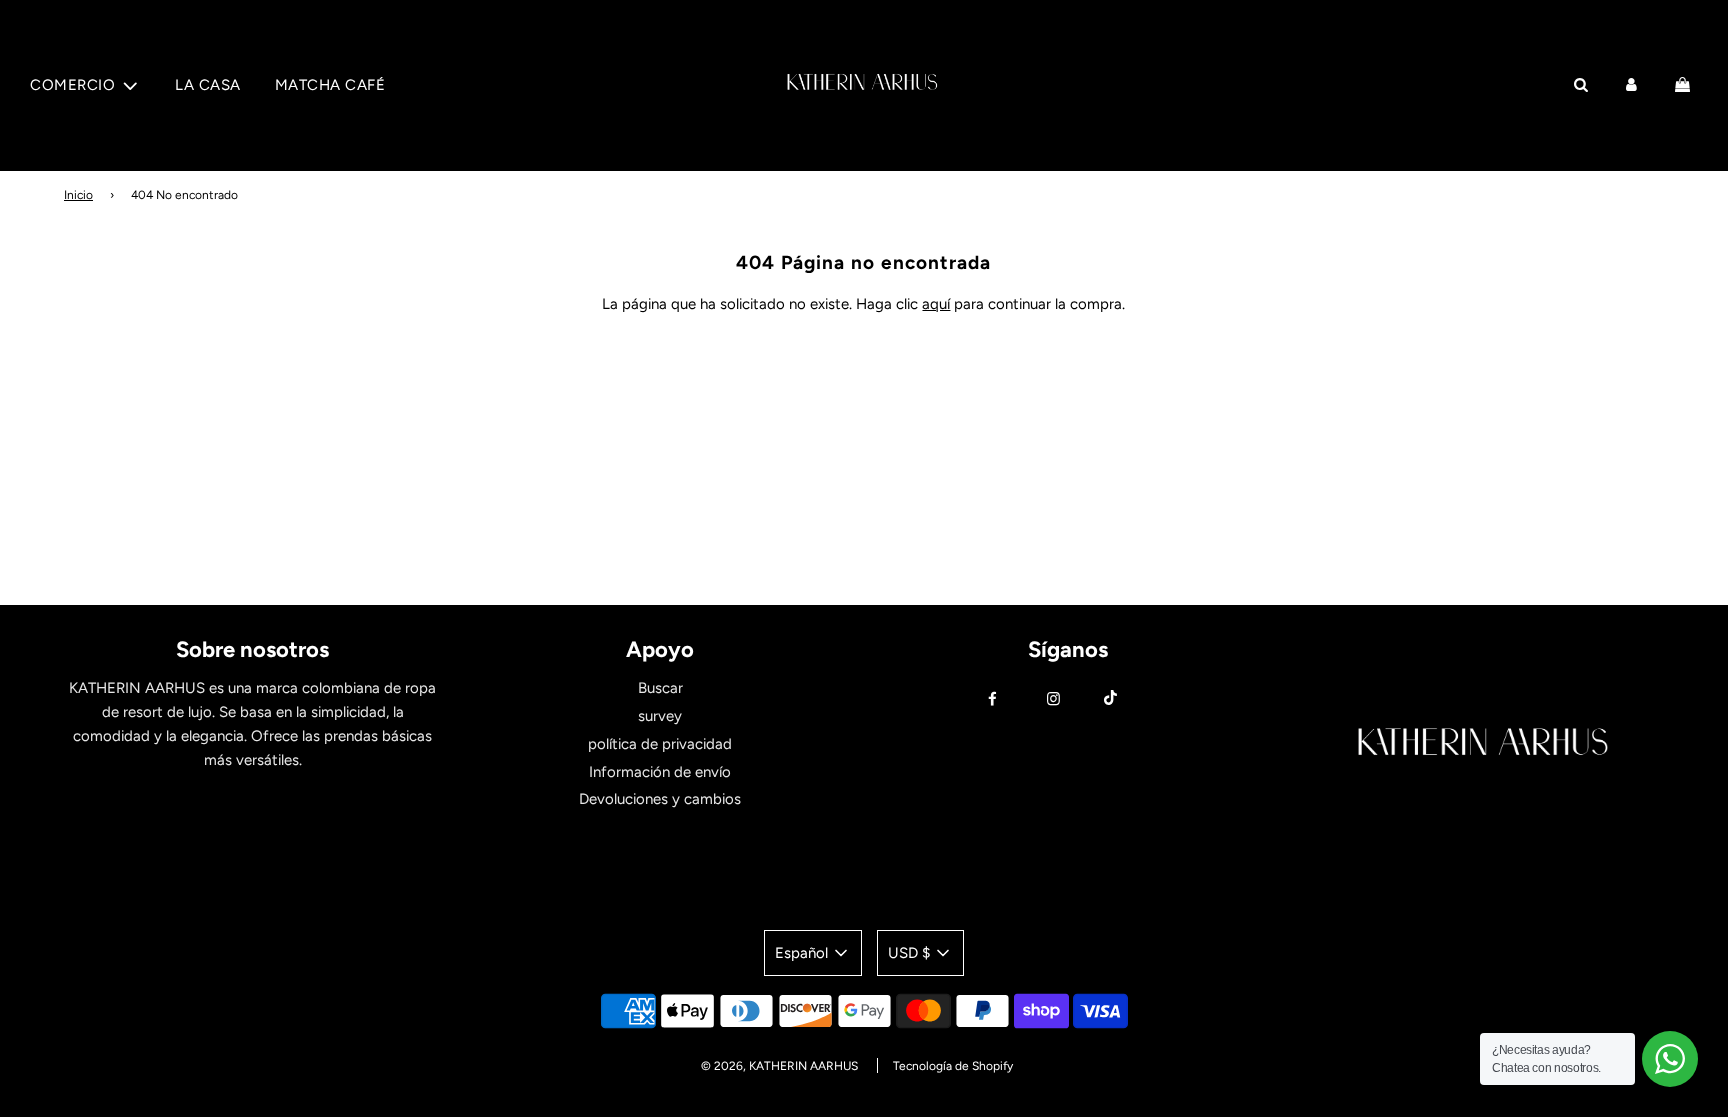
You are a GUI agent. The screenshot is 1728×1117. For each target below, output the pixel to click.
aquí (936, 304)
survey (660, 716)
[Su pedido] (1685, 85)
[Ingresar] (1631, 85)
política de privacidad (660, 744)
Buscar (660, 688)
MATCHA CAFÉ (330, 85)
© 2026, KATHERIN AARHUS (779, 1066)
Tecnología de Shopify (953, 1066)
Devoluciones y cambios (660, 799)
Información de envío (660, 772)
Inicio (78, 195)
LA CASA (208, 85)
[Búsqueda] (1580, 85)
